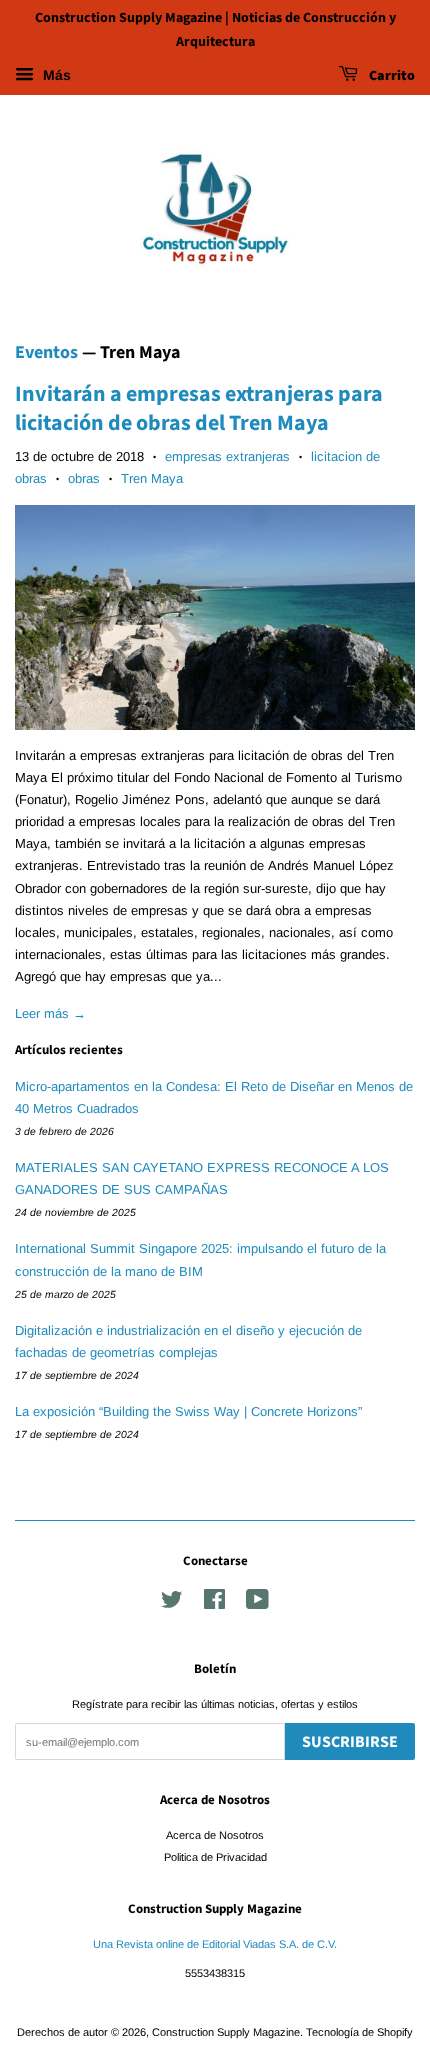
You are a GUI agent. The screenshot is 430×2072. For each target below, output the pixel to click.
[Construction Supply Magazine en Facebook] (214, 1604)
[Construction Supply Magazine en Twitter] (172, 1604)
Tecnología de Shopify (359, 2032)
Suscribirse (350, 1742)
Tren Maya (152, 478)
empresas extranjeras (227, 456)
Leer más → (50, 1013)
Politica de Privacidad (215, 1857)
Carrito (390, 76)
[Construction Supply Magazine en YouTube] (257, 1604)
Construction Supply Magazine (226, 2032)
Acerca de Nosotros (215, 1835)
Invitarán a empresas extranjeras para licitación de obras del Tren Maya (199, 408)
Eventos (46, 352)
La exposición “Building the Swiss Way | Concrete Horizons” (188, 1411)
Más (55, 75)
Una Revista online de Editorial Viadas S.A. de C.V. (215, 1944)
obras (84, 478)
